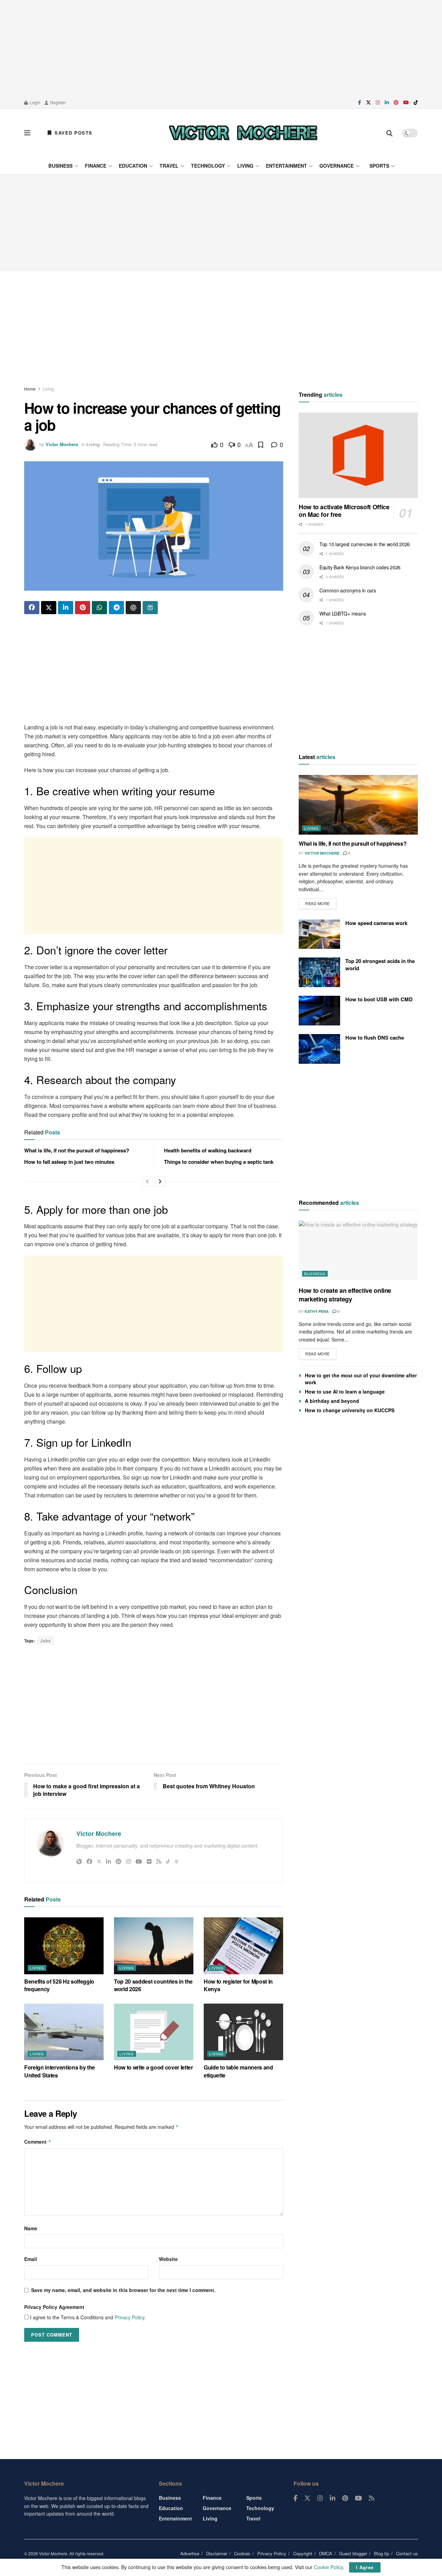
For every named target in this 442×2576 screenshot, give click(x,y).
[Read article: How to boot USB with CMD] (319, 1011)
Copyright (303, 2553)
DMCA (326, 2553)
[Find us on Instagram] (378, 102)
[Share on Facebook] (32, 608)
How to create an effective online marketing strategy (345, 1295)
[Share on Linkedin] (66, 608)
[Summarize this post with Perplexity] (150, 608)
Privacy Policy (129, 2317)
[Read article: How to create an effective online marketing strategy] (358, 1251)
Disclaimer (217, 2553)
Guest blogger (353, 2553)
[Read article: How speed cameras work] (319, 934)
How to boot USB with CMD (379, 999)
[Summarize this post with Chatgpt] (133, 608)
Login (35, 102)
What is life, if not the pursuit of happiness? (77, 1150)
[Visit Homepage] (243, 133)
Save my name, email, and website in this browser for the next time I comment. (123, 2290)
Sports (379, 166)
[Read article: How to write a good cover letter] (154, 2032)
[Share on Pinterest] (83, 608)
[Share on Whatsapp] (99, 608)
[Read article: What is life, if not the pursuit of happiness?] (358, 805)
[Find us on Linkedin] (333, 2498)
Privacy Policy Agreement (54, 2307)
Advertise (190, 2553)
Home (30, 389)
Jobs (46, 1640)
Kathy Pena (317, 1311)
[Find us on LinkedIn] (387, 102)
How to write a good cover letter (153, 2067)
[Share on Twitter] (49, 608)
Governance (337, 166)
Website (168, 2259)
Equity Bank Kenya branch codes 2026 (360, 567)
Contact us (407, 2553)
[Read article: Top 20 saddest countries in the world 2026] (154, 1946)
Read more (321, 902)
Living (245, 166)
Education (133, 166)
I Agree (365, 2567)
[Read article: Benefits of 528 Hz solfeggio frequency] (64, 1946)
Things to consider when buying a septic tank (219, 1162)
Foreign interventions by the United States (60, 2071)
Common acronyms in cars (348, 590)
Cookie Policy (328, 2567)
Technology (208, 166)
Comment (38, 2142)
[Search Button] (390, 133)
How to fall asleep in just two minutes (69, 1162)
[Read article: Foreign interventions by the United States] (64, 2032)
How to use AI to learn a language (345, 1392)
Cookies (242, 2553)
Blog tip (382, 2553)
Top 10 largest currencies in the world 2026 (365, 544)
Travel (169, 166)
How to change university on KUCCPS (350, 1410)
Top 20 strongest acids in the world (380, 965)
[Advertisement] (221, 48)
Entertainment (286, 166)
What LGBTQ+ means (343, 613)
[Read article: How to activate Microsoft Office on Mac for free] (358, 455)
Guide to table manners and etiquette (238, 2071)
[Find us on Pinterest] (396, 102)
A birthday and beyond (332, 1401)
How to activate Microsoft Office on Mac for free (344, 511)
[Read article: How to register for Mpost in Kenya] (243, 1946)
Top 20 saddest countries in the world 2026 (153, 1985)
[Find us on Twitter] (368, 102)
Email (31, 2259)
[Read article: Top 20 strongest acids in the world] (319, 972)
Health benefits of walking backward (208, 1150)
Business (60, 166)
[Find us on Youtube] (406, 102)
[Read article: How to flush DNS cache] (319, 1049)
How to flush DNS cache (375, 1038)
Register (57, 102)
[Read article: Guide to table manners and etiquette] (243, 2032)
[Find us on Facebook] (360, 102)
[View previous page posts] (147, 1181)
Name (31, 2228)
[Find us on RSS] (372, 2498)
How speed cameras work (376, 923)
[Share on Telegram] (116, 608)
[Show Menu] (27, 133)
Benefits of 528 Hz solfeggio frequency (59, 1985)
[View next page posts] (160, 1181)
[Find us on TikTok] (416, 102)
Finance (96, 166)
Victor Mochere (62, 444)
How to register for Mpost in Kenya (238, 1985)
